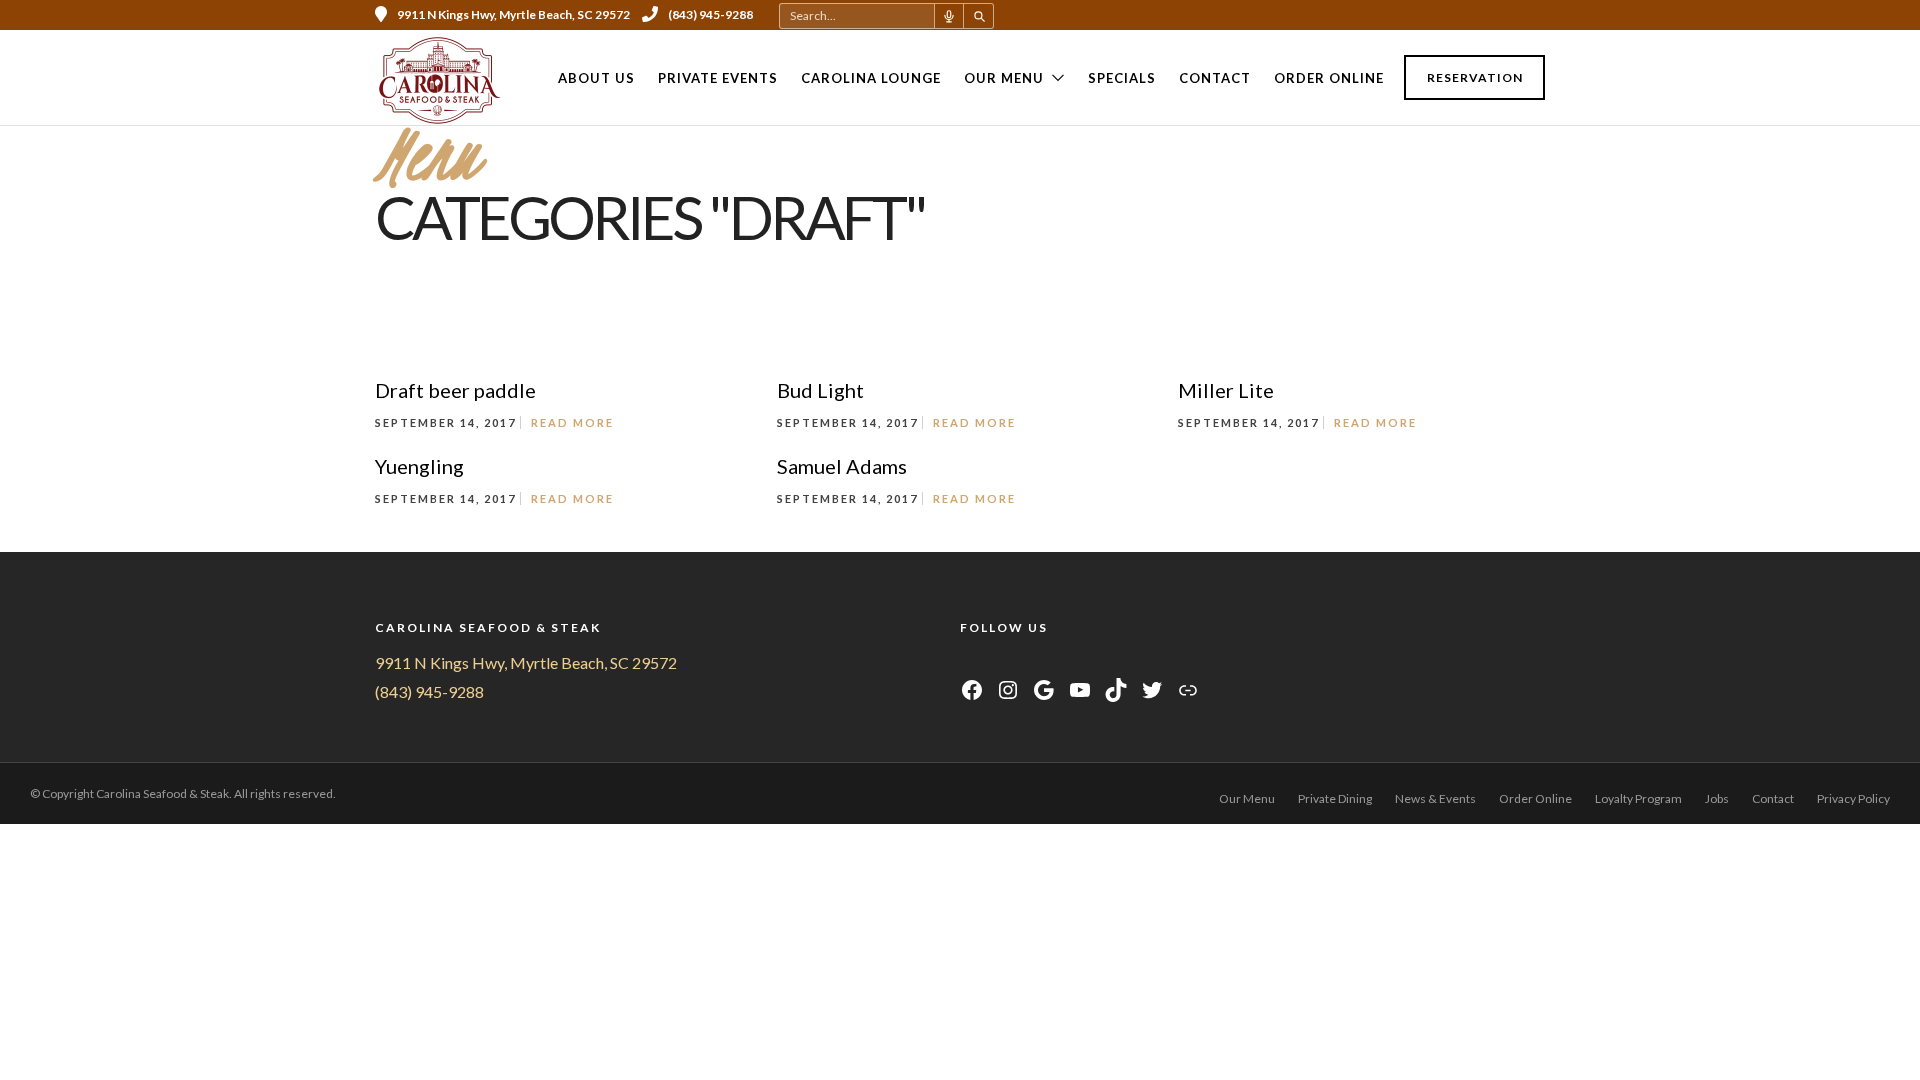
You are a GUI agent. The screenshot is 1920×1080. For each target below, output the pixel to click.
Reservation (1475, 77)
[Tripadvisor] (1511, 15)
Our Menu (1004, 78)
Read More (572, 422)
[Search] (979, 16)
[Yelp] (1538, 15)
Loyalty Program (1638, 798)
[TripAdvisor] (1044, 662)
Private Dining (1335, 798)
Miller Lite (1226, 390)
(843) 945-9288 (710, 14)
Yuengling (419, 466)
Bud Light (820, 390)
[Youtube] (1457, 15)
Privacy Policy (1853, 798)
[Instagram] (1484, 15)
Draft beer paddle (455, 390)
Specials (1122, 78)
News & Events (1435, 798)
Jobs (1717, 798)
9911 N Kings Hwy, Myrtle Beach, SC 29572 (526, 662)
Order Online (1329, 78)
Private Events (718, 78)
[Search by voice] (949, 16)
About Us (596, 78)
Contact (1215, 78)
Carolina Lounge (871, 78)
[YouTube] (1019, 662)
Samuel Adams (842, 466)
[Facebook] (969, 662)
